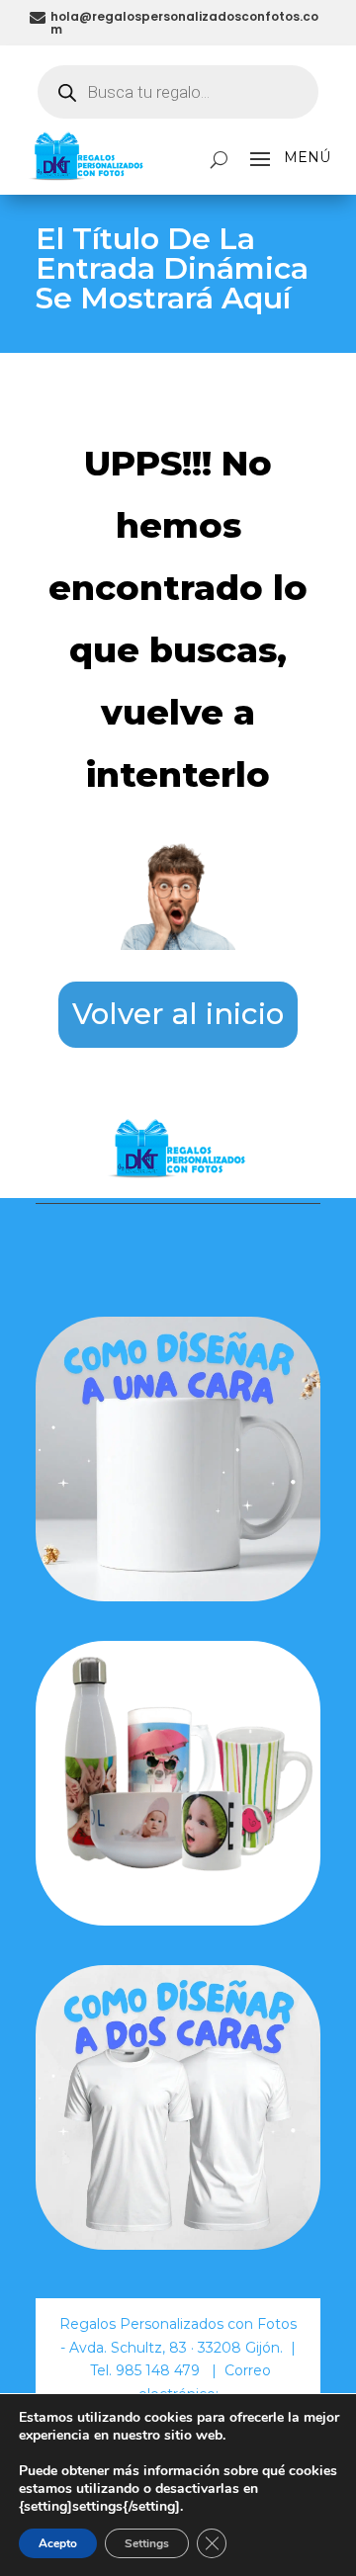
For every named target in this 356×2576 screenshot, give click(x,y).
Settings (147, 2543)
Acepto (58, 2543)
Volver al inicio (178, 1014)
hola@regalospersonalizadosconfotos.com (184, 23)
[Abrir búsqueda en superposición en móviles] (178, 92)
